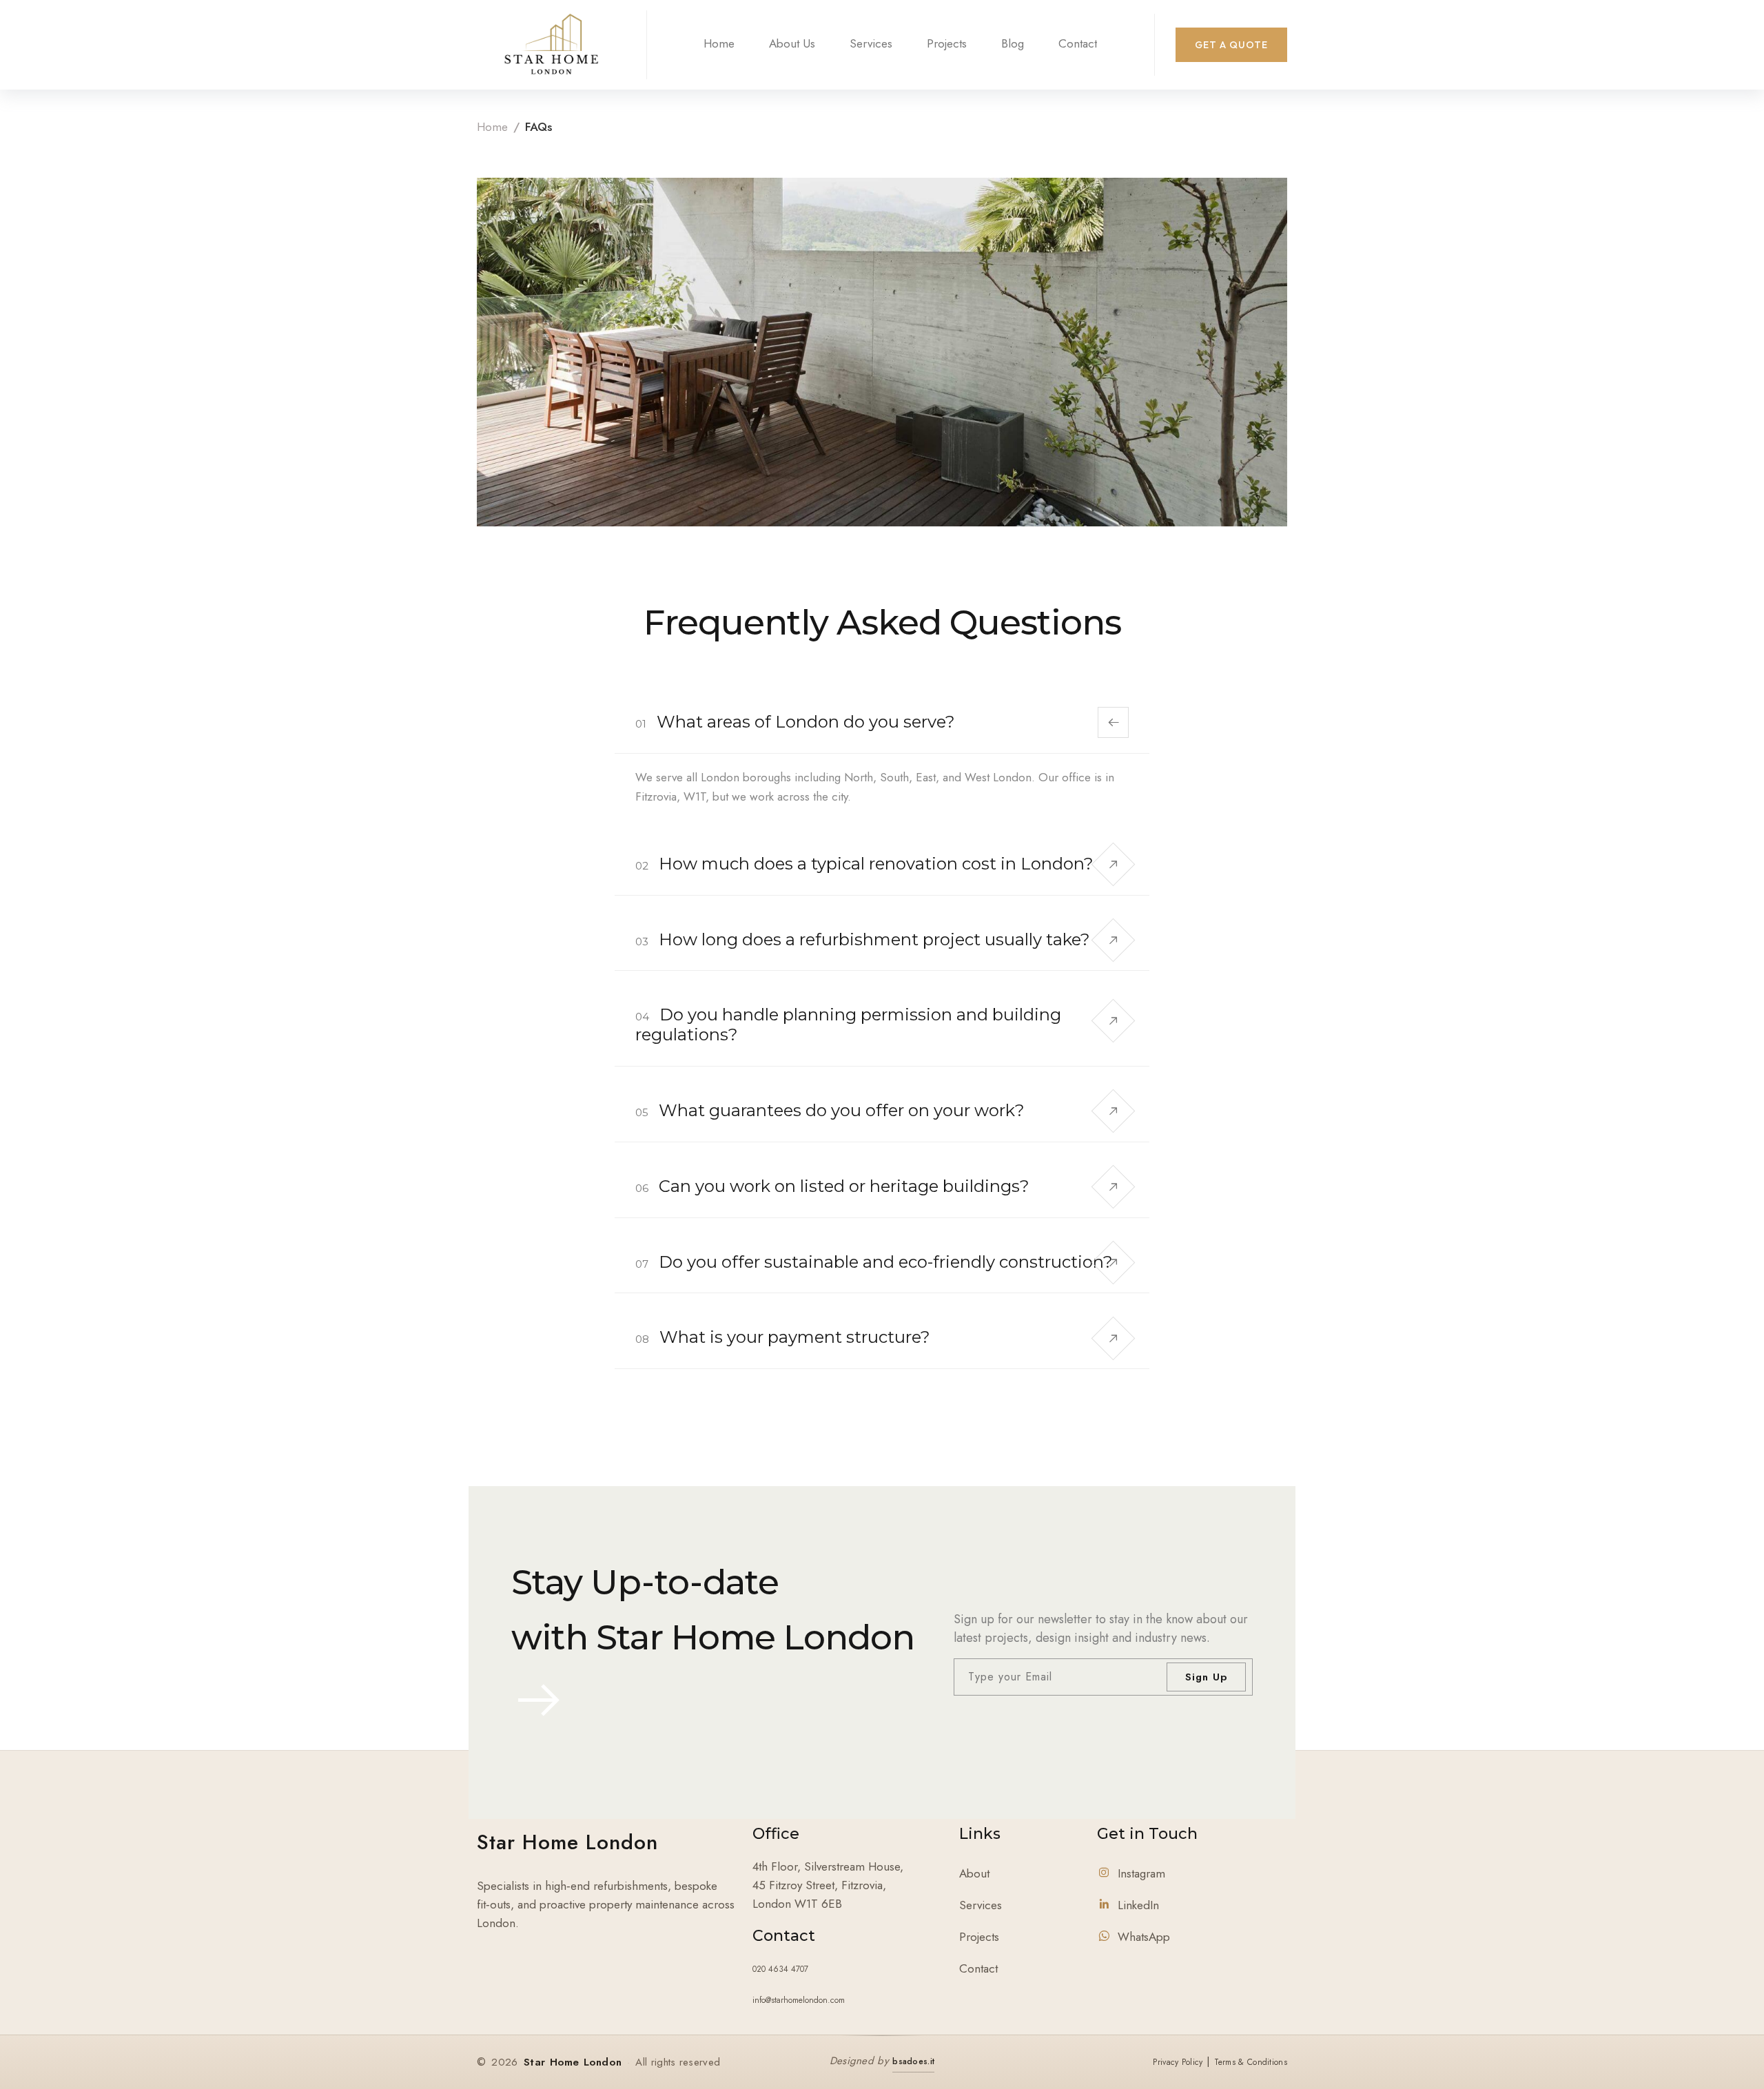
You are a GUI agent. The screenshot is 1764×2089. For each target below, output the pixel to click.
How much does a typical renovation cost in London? (864, 864)
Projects (947, 43)
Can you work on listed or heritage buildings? (832, 1186)
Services (871, 43)
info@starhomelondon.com (799, 2000)
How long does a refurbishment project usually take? (863, 939)
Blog (1013, 43)
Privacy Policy (1178, 2062)
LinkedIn (1138, 1905)
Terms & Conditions (1251, 2062)
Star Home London (567, 1842)
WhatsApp (1144, 1937)
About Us (792, 43)
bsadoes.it (913, 2061)
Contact (1078, 43)
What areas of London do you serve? (795, 722)
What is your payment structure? (783, 1337)
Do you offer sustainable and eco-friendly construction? (874, 1262)
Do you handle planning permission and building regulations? (848, 1025)
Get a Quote (1231, 45)
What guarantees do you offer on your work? (830, 1110)
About (974, 1873)
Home (719, 43)
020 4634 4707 (780, 1969)
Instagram (1141, 1873)
